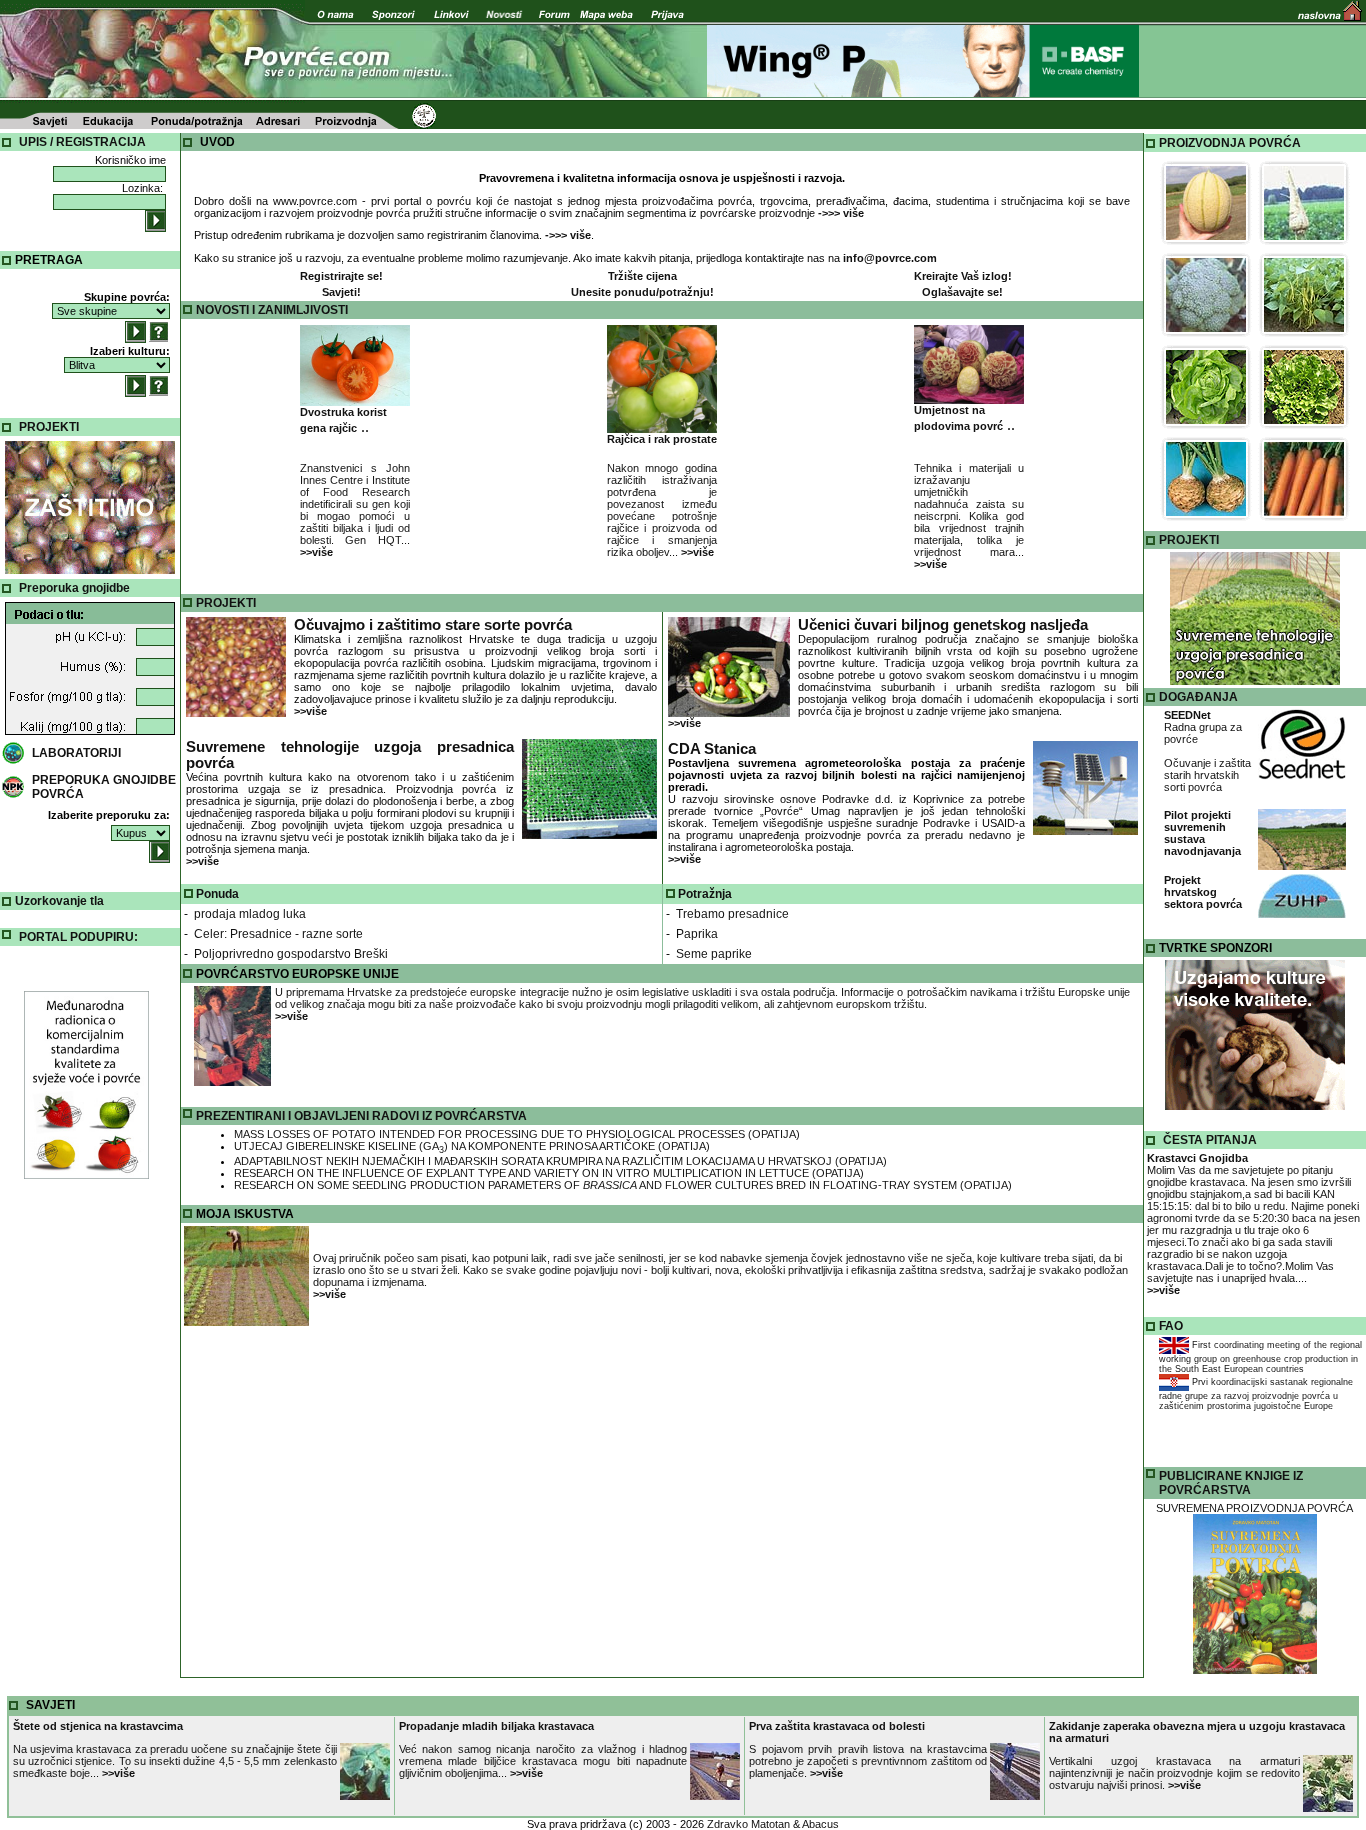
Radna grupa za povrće (1203, 727)
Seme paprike (714, 954)
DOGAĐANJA (1198, 697)
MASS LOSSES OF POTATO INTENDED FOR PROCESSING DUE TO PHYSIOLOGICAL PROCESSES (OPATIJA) (517, 1134)
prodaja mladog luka (250, 914)
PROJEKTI (49, 427)
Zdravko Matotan (748, 1824)
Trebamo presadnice (732, 914)
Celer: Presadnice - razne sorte (278, 934)
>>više (310, 711)
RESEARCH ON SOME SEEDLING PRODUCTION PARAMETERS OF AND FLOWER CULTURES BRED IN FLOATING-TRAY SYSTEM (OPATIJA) (623, 1185)
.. (343, 420)
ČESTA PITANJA (1210, 1140)
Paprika (697, 934)
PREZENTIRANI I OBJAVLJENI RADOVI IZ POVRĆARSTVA (361, 1116)
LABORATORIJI (76, 753)
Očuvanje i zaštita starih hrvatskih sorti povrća (1207, 775)
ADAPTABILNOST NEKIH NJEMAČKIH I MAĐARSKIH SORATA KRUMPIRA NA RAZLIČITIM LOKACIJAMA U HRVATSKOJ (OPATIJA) (560, 1161)
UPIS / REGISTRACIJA (82, 142)
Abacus (820, 1824)
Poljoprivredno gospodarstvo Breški (291, 954)
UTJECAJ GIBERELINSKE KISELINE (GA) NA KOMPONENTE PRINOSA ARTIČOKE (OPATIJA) (472, 1146)
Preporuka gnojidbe (74, 588)
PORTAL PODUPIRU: (78, 937)
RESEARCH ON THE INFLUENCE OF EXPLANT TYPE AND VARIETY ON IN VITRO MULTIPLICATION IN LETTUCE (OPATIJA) (549, 1173)
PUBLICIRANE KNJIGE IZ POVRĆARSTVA (1231, 1483)
